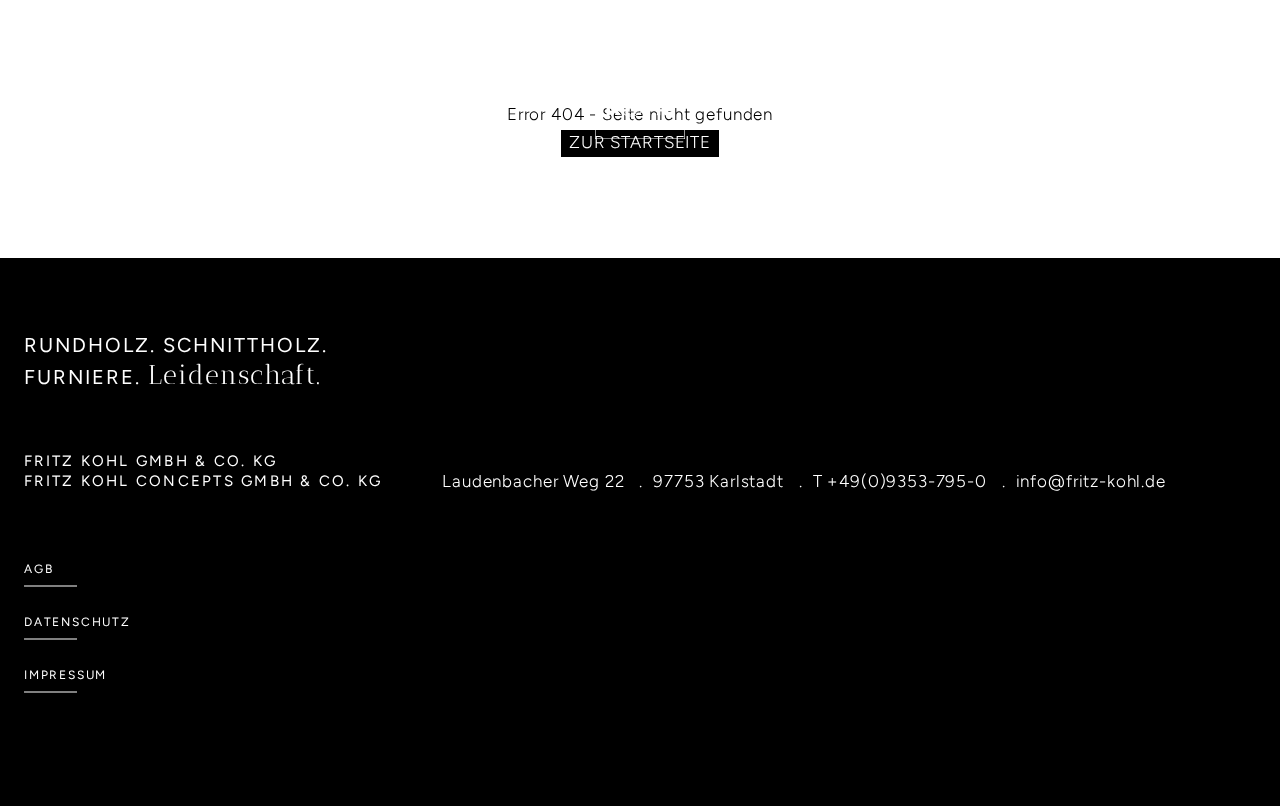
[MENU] (145, 108)
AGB (38, 569)
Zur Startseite (640, 142)
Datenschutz (77, 622)
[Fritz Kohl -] (640, 94)
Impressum (65, 675)
